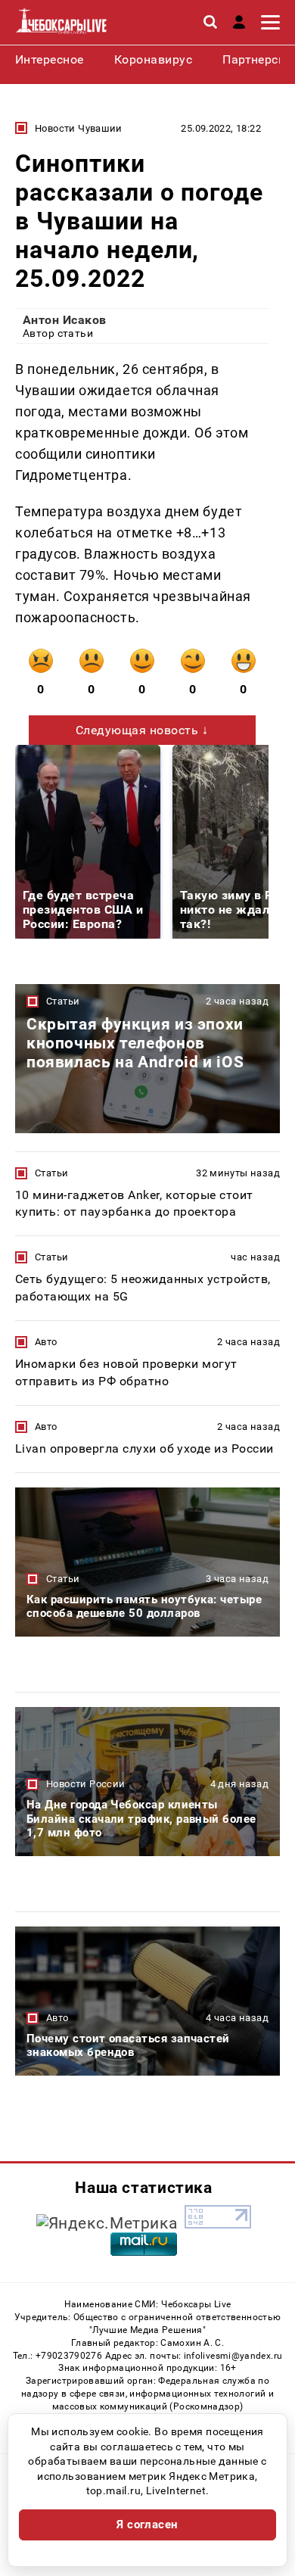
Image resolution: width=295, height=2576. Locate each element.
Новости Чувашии (79, 128)
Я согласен (147, 2525)
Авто (46, 1342)
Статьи (63, 1001)
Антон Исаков (65, 320)
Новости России (85, 1784)
